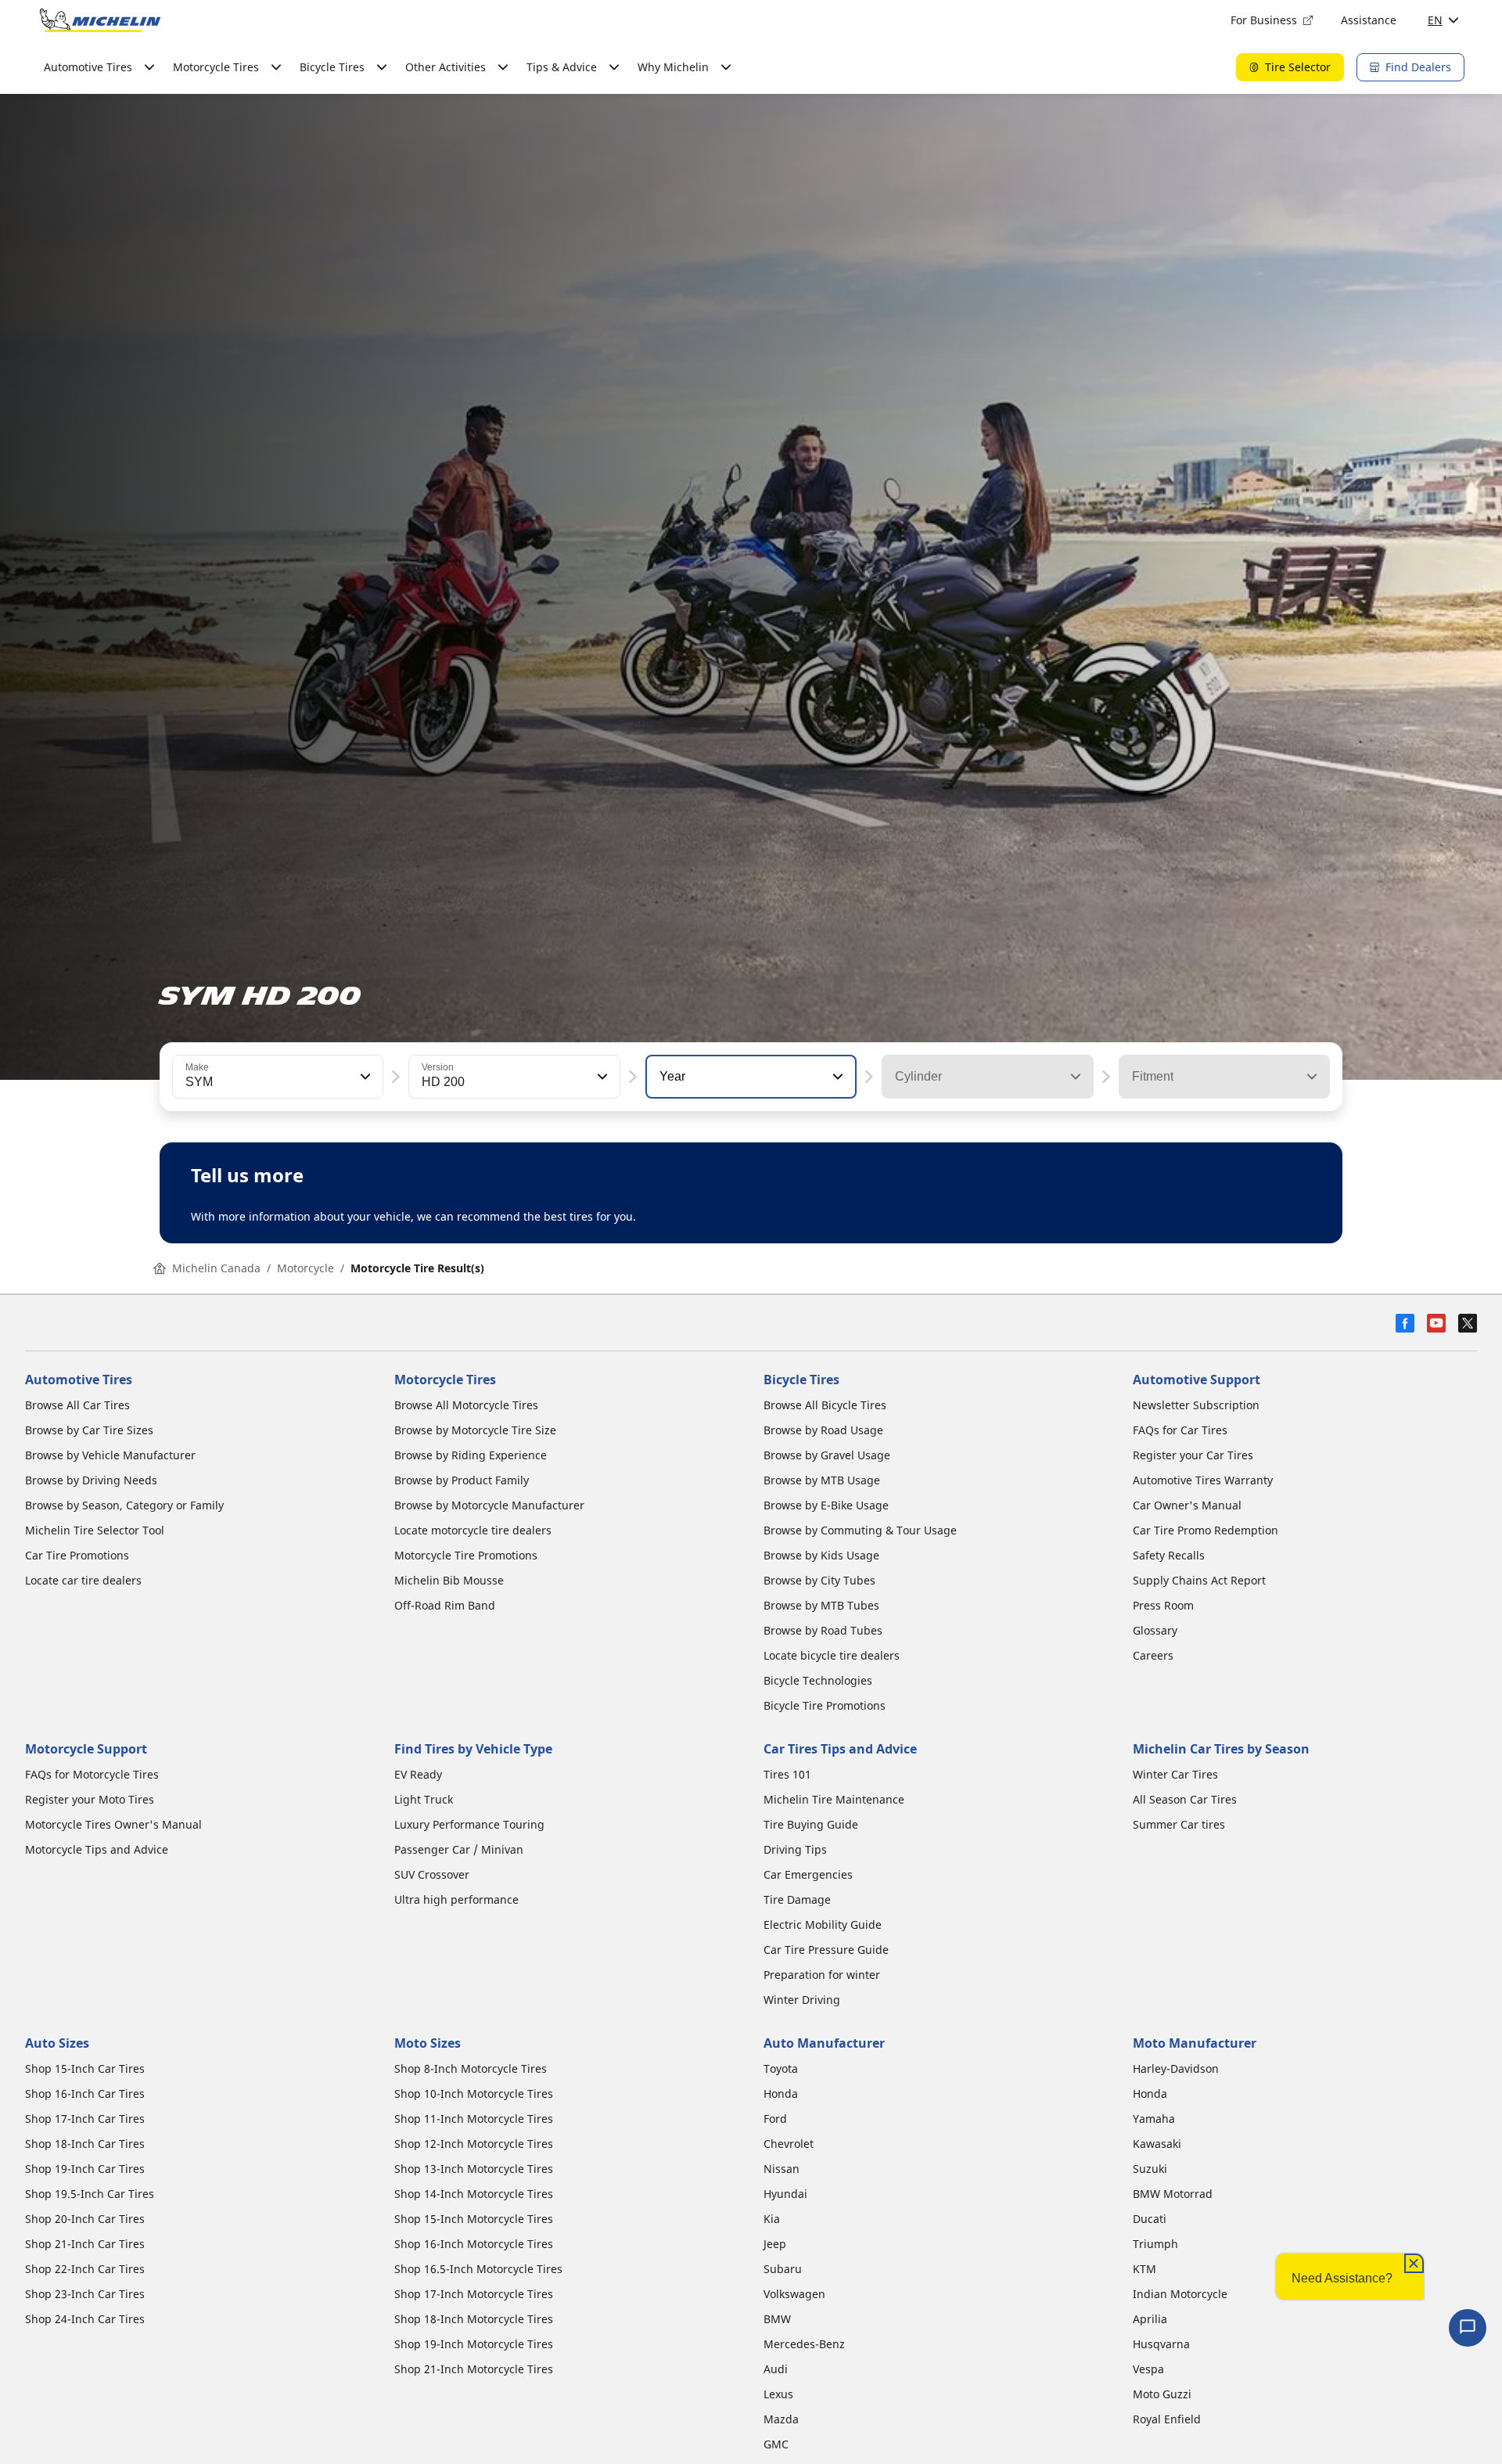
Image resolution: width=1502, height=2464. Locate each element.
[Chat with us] (1468, 2328)
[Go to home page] (100, 20)
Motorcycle (305, 1268)
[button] (364, 1077)
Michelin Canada (216, 1268)
